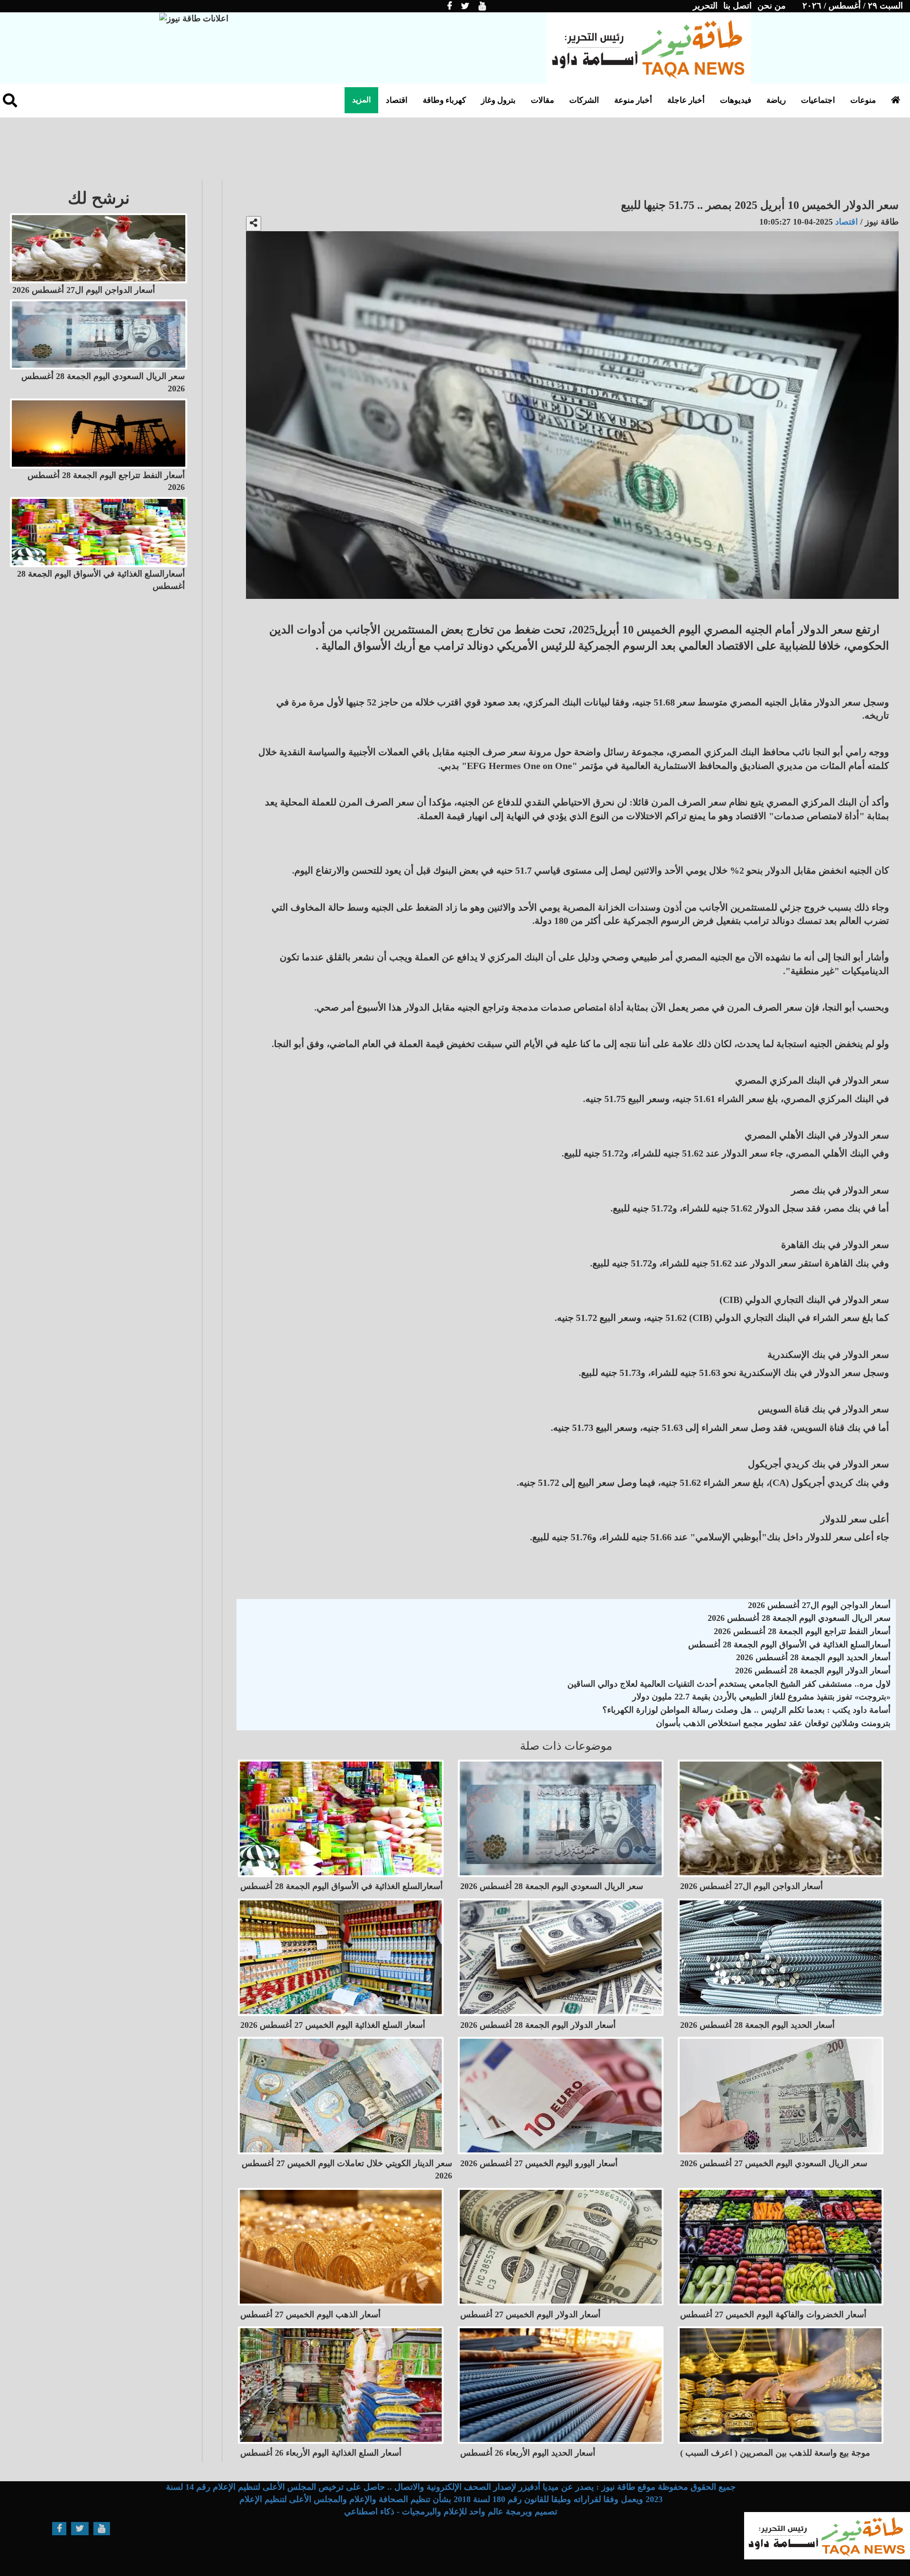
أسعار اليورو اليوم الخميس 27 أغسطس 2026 (539, 2163)
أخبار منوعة (633, 100)
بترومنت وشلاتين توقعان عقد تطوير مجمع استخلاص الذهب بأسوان (773, 1723)
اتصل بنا (737, 6)
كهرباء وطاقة (444, 100)
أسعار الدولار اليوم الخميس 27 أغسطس (530, 2314)
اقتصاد (397, 100)
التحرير (705, 6)
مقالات (542, 100)
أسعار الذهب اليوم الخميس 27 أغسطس (310, 2314)
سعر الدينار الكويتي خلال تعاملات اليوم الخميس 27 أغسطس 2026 (347, 2169)
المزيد (361, 100)
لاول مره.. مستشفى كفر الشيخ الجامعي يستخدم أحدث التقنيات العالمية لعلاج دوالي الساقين (729, 1684)
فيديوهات (736, 100)
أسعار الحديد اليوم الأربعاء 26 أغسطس (528, 2453)
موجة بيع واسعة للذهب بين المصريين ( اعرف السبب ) (775, 2453)
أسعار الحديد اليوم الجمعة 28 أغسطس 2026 (813, 1657)
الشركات (584, 100)
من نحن (772, 6)
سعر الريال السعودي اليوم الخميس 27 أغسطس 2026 (774, 2163)
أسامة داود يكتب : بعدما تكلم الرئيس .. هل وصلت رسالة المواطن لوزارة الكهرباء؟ (746, 1710)
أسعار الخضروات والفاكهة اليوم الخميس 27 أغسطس (773, 2314)
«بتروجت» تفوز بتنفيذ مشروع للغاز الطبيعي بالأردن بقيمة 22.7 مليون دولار (761, 1697)
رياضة (776, 100)
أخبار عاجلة (686, 100)
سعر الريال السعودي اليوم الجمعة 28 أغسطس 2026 (799, 1618)
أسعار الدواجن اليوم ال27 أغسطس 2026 (819, 1605)
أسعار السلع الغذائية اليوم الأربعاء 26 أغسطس (321, 2453)
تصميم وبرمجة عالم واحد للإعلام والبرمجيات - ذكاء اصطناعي (451, 2512)
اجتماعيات (818, 100)
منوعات (863, 100)
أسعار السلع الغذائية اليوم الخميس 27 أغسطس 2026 (333, 2025)
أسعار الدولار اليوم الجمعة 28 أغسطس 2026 (813, 1671)
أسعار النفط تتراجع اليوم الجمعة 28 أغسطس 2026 (802, 1631)
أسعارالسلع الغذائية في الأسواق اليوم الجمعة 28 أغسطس (789, 1645)
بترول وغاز (498, 100)
